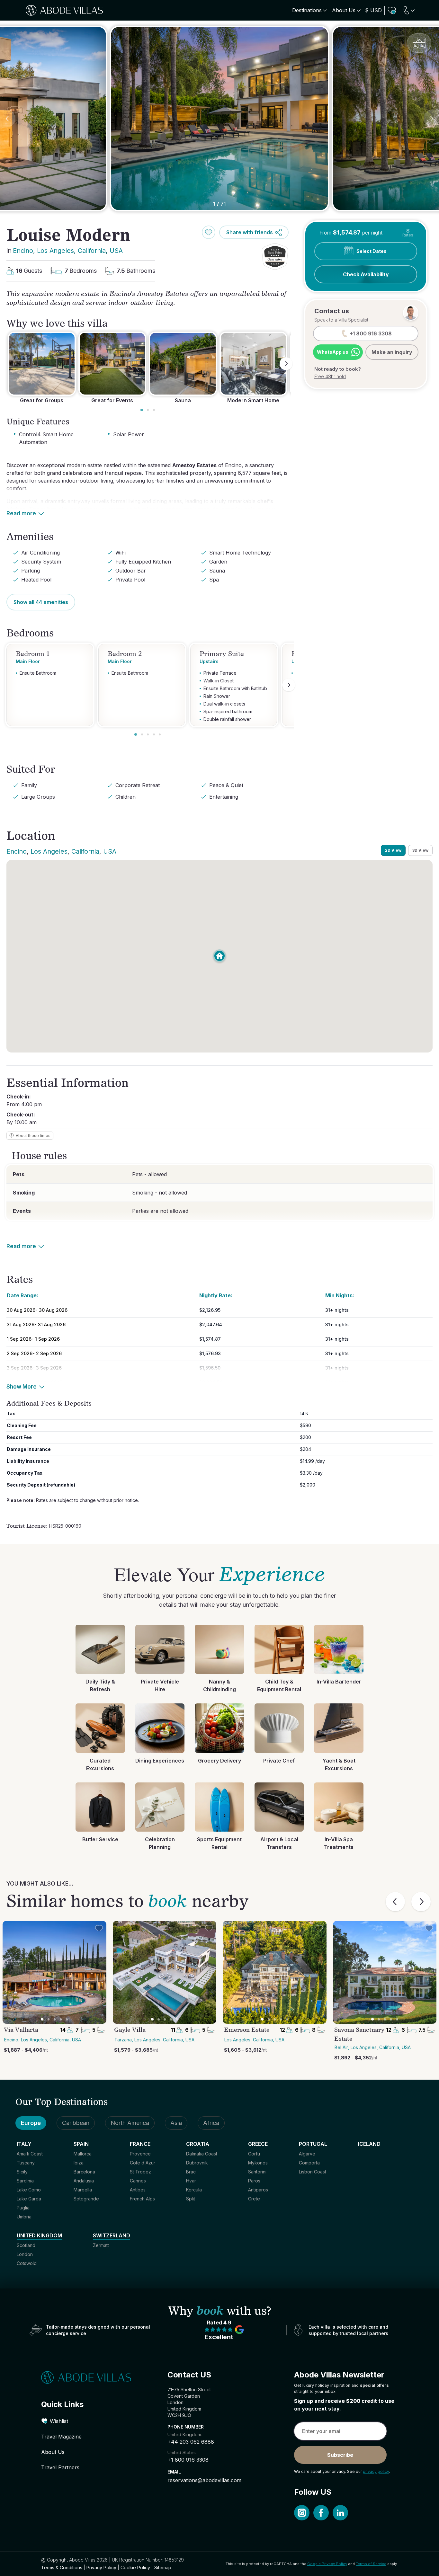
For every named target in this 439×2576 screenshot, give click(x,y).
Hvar (191, 2181)
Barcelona (84, 2172)
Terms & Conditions (62, 2567)
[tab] (142, 410)
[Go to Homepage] (93, 2377)
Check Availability (366, 274)
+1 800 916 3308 (188, 2460)
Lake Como (29, 2190)
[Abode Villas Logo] (64, 10)
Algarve (307, 2154)
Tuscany (26, 2163)
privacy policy (376, 2471)
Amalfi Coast (30, 2154)
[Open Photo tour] (419, 43)
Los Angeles (55, 251)
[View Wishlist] (392, 10)
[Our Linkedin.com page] (340, 2513)
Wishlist (59, 2421)
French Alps (142, 2199)
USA (116, 251)
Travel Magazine (61, 2437)
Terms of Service (371, 2564)
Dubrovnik (197, 2163)
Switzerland (112, 2235)
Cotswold (27, 2263)
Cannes (138, 2181)
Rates (408, 233)
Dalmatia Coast (202, 2154)
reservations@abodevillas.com (204, 2480)
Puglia (23, 2208)
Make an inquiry (392, 352)
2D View (393, 850)
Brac (191, 2172)
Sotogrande (86, 2199)
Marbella (83, 2190)
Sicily (22, 2172)
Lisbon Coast (313, 2172)
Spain (81, 2144)
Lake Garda (29, 2199)
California (92, 251)
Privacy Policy (101, 2567)
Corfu (254, 2154)
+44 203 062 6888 (191, 2442)
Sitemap (163, 2567)
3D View (420, 850)
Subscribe (340, 2455)
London (25, 2254)
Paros (254, 2181)
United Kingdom (39, 2235)
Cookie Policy (135, 2567)
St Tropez (140, 2172)
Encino (23, 251)
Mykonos (258, 2163)
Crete (254, 2199)
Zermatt (101, 2245)
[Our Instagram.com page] (302, 2513)
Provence (140, 2154)
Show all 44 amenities (41, 602)
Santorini (257, 2172)
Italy (24, 2144)
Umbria (24, 2217)
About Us (53, 2452)
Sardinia (25, 2181)
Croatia (198, 2144)
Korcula (194, 2190)
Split (191, 2199)
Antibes (138, 2190)
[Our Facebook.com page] (321, 2513)
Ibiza (79, 2163)
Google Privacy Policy (327, 2564)
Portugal (313, 2144)
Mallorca (83, 2154)
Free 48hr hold (330, 376)
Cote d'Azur (143, 2163)
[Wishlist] (392, 10)
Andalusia (84, 2181)
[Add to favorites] (209, 232)
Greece (258, 2144)
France (140, 2144)
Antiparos (258, 2190)
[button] (275, 257)
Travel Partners (60, 2467)
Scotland (26, 2245)
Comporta (309, 2163)
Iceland (369, 2144)
